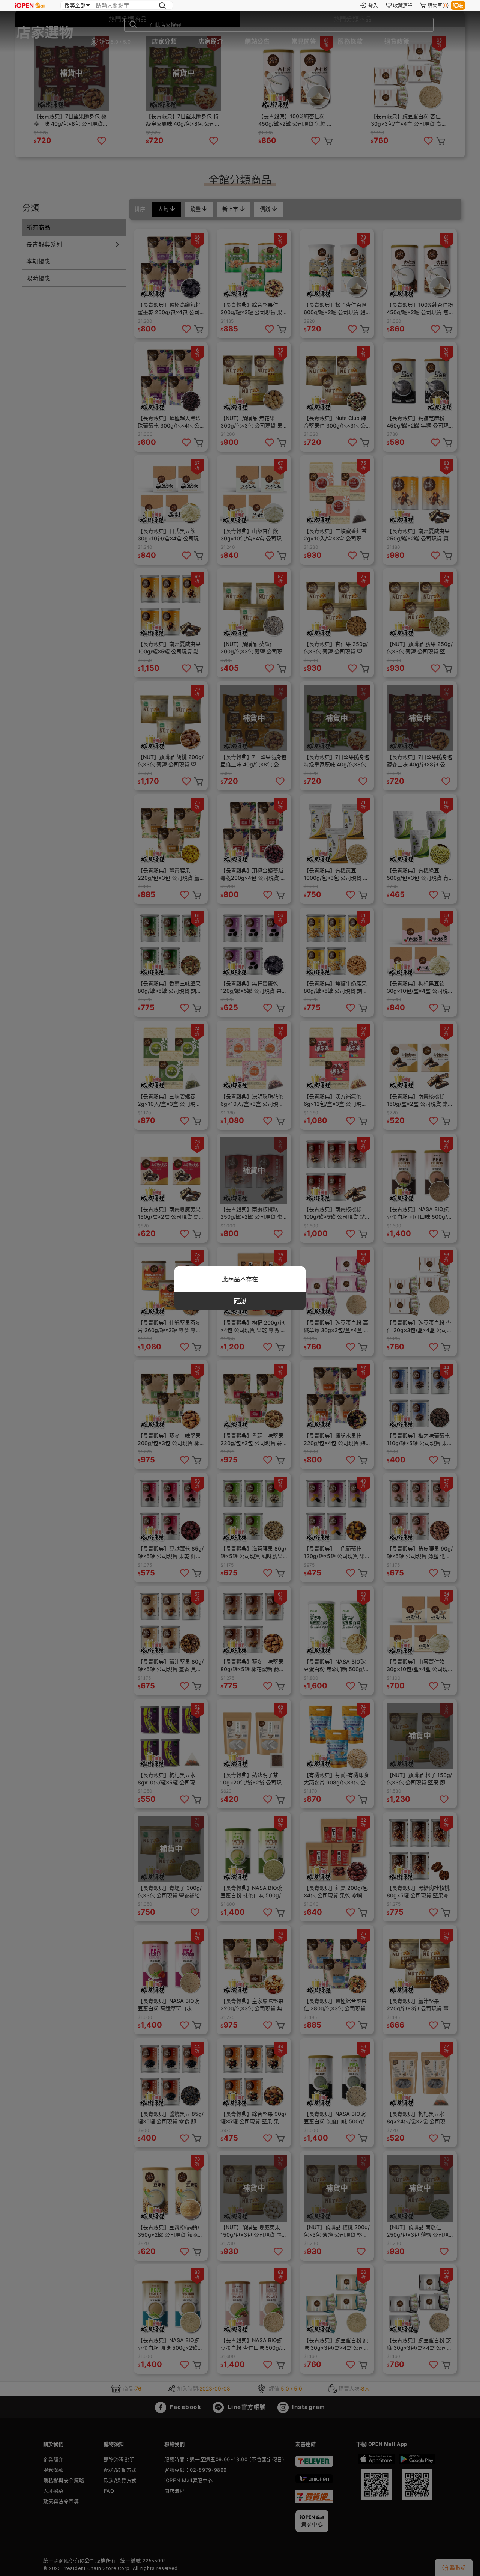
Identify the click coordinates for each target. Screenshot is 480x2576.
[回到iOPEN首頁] (30, 5)
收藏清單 (403, 5)
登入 (373, 5)
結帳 (458, 5)
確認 (240, 1301)
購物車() (438, 5)
